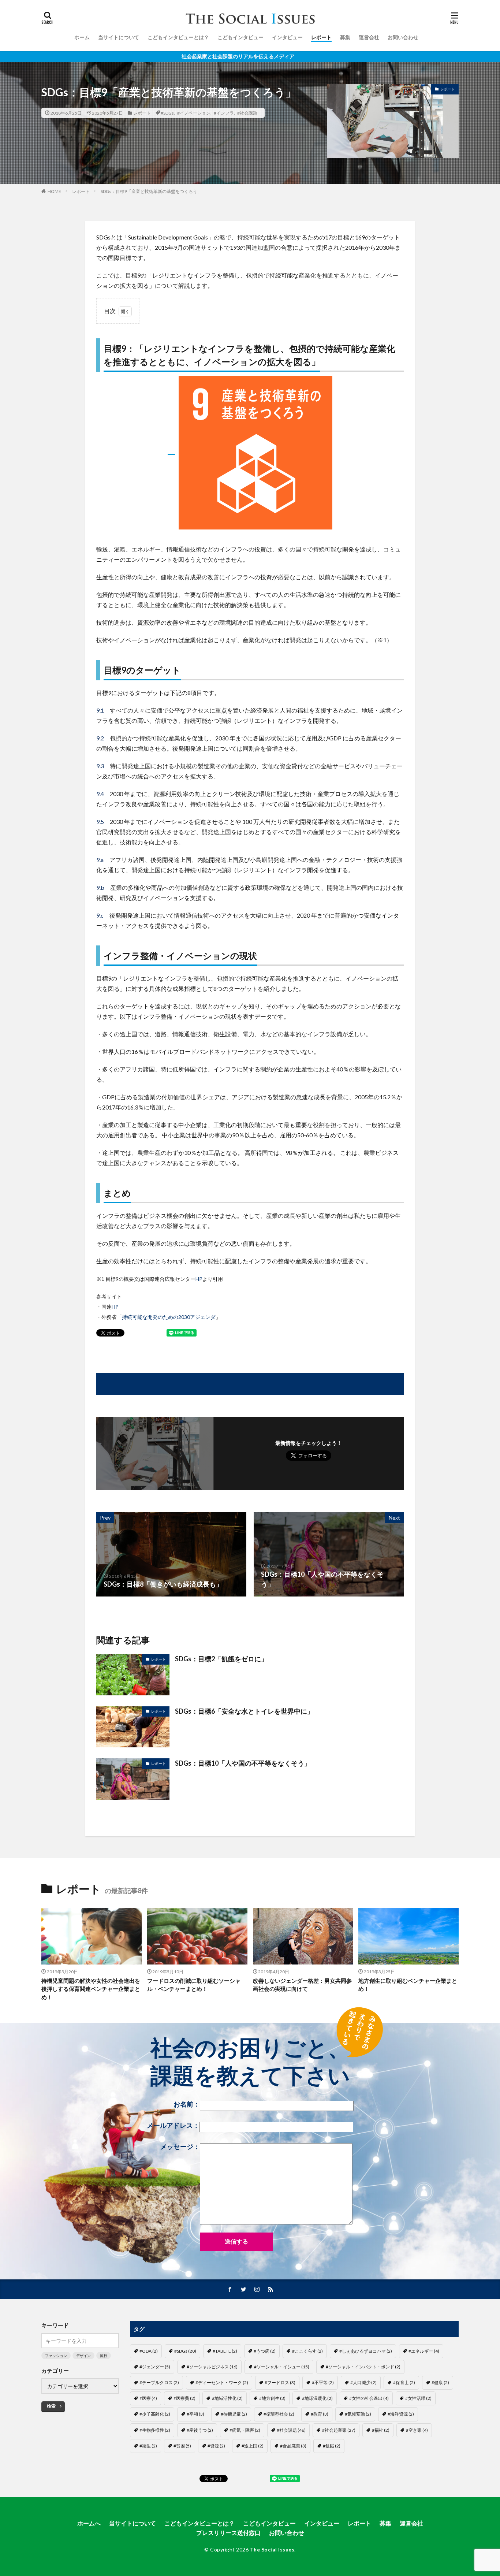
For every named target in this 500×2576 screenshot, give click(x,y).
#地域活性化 (227, 2398)
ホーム (82, 37)
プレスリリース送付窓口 (228, 2533)
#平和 (195, 2414)
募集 (345, 37)
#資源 (216, 2446)
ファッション (56, 2356)
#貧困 (182, 2446)
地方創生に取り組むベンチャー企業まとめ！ (408, 1985)
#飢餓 (332, 2446)
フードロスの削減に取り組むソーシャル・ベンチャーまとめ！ (194, 1985)
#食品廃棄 (293, 2446)
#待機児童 (234, 2414)
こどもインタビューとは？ (178, 37)
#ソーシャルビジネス (212, 2367)
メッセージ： (180, 2147)
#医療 (148, 2398)
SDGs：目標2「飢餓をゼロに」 (221, 1659)
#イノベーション (194, 113)
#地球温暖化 (317, 2398)
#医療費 (184, 2398)
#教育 (320, 2414)
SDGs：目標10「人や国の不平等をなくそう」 (243, 1763)
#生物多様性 (155, 2430)
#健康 (440, 2382)
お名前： (187, 2104)
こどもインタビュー (240, 37)
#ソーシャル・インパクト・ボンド (363, 2367)
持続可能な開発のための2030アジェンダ (169, 1317)
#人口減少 (363, 2382)
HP (199, 1279)
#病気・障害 (245, 2430)
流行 (104, 2356)
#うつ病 (265, 2351)
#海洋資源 (401, 2414)
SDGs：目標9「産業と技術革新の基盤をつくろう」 (151, 191)
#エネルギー (424, 2351)
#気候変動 (358, 2414)
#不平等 (323, 2382)
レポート (321, 37)
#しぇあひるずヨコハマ (366, 2351)
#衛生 (148, 2446)
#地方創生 (272, 2398)
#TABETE (225, 2351)
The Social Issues (272, 2549)
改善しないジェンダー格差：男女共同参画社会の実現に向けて (302, 1985)
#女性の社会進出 (369, 2398)
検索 (51, 2406)
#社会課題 (247, 113)
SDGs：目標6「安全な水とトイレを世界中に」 (244, 1711)
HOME (54, 191)
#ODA (149, 2351)
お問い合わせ (403, 37)
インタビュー (287, 37)
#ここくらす (307, 2351)
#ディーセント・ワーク (222, 2382)
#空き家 (417, 2430)
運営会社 (369, 37)
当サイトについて (119, 37)
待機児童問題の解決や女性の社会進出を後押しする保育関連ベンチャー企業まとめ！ (91, 1989)
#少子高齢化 (155, 2414)
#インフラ (224, 113)
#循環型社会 (279, 2414)
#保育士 (404, 2382)
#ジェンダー (155, 2367)
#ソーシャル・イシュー (282, 2367)
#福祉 (381, 2430)
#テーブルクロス (159, 2382)
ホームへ (89, 2523)
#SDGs (167, 113)
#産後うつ (200, 2430)
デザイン (83, 2356)
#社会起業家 (339, 2430)
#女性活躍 (418, 2398)
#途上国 (253, 2446)
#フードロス (280, 2382)
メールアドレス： (173, 2125)
